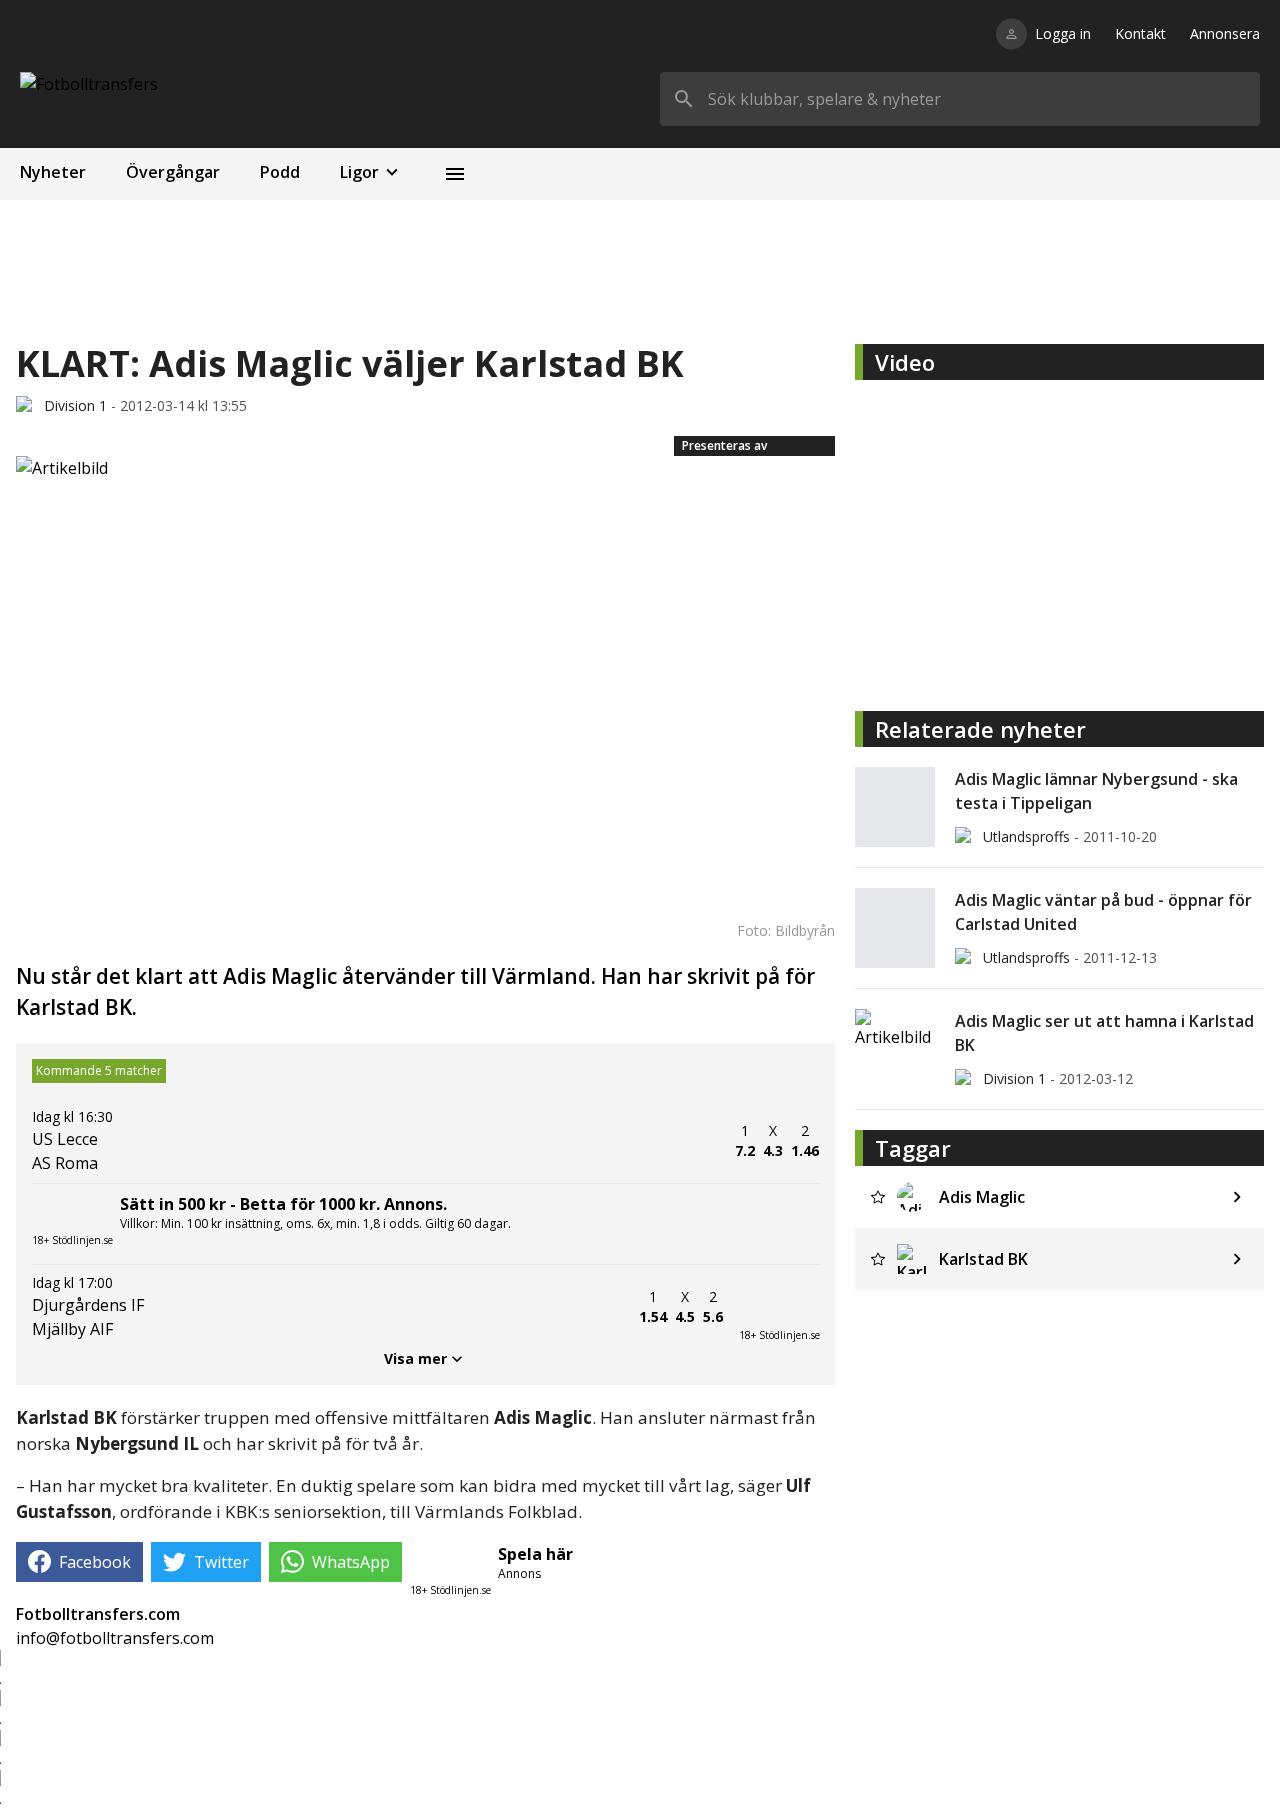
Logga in (1063, 33)
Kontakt (1140, 33)
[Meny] (455, 174)
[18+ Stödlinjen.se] (779, 1307)
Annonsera (1225, 33)
